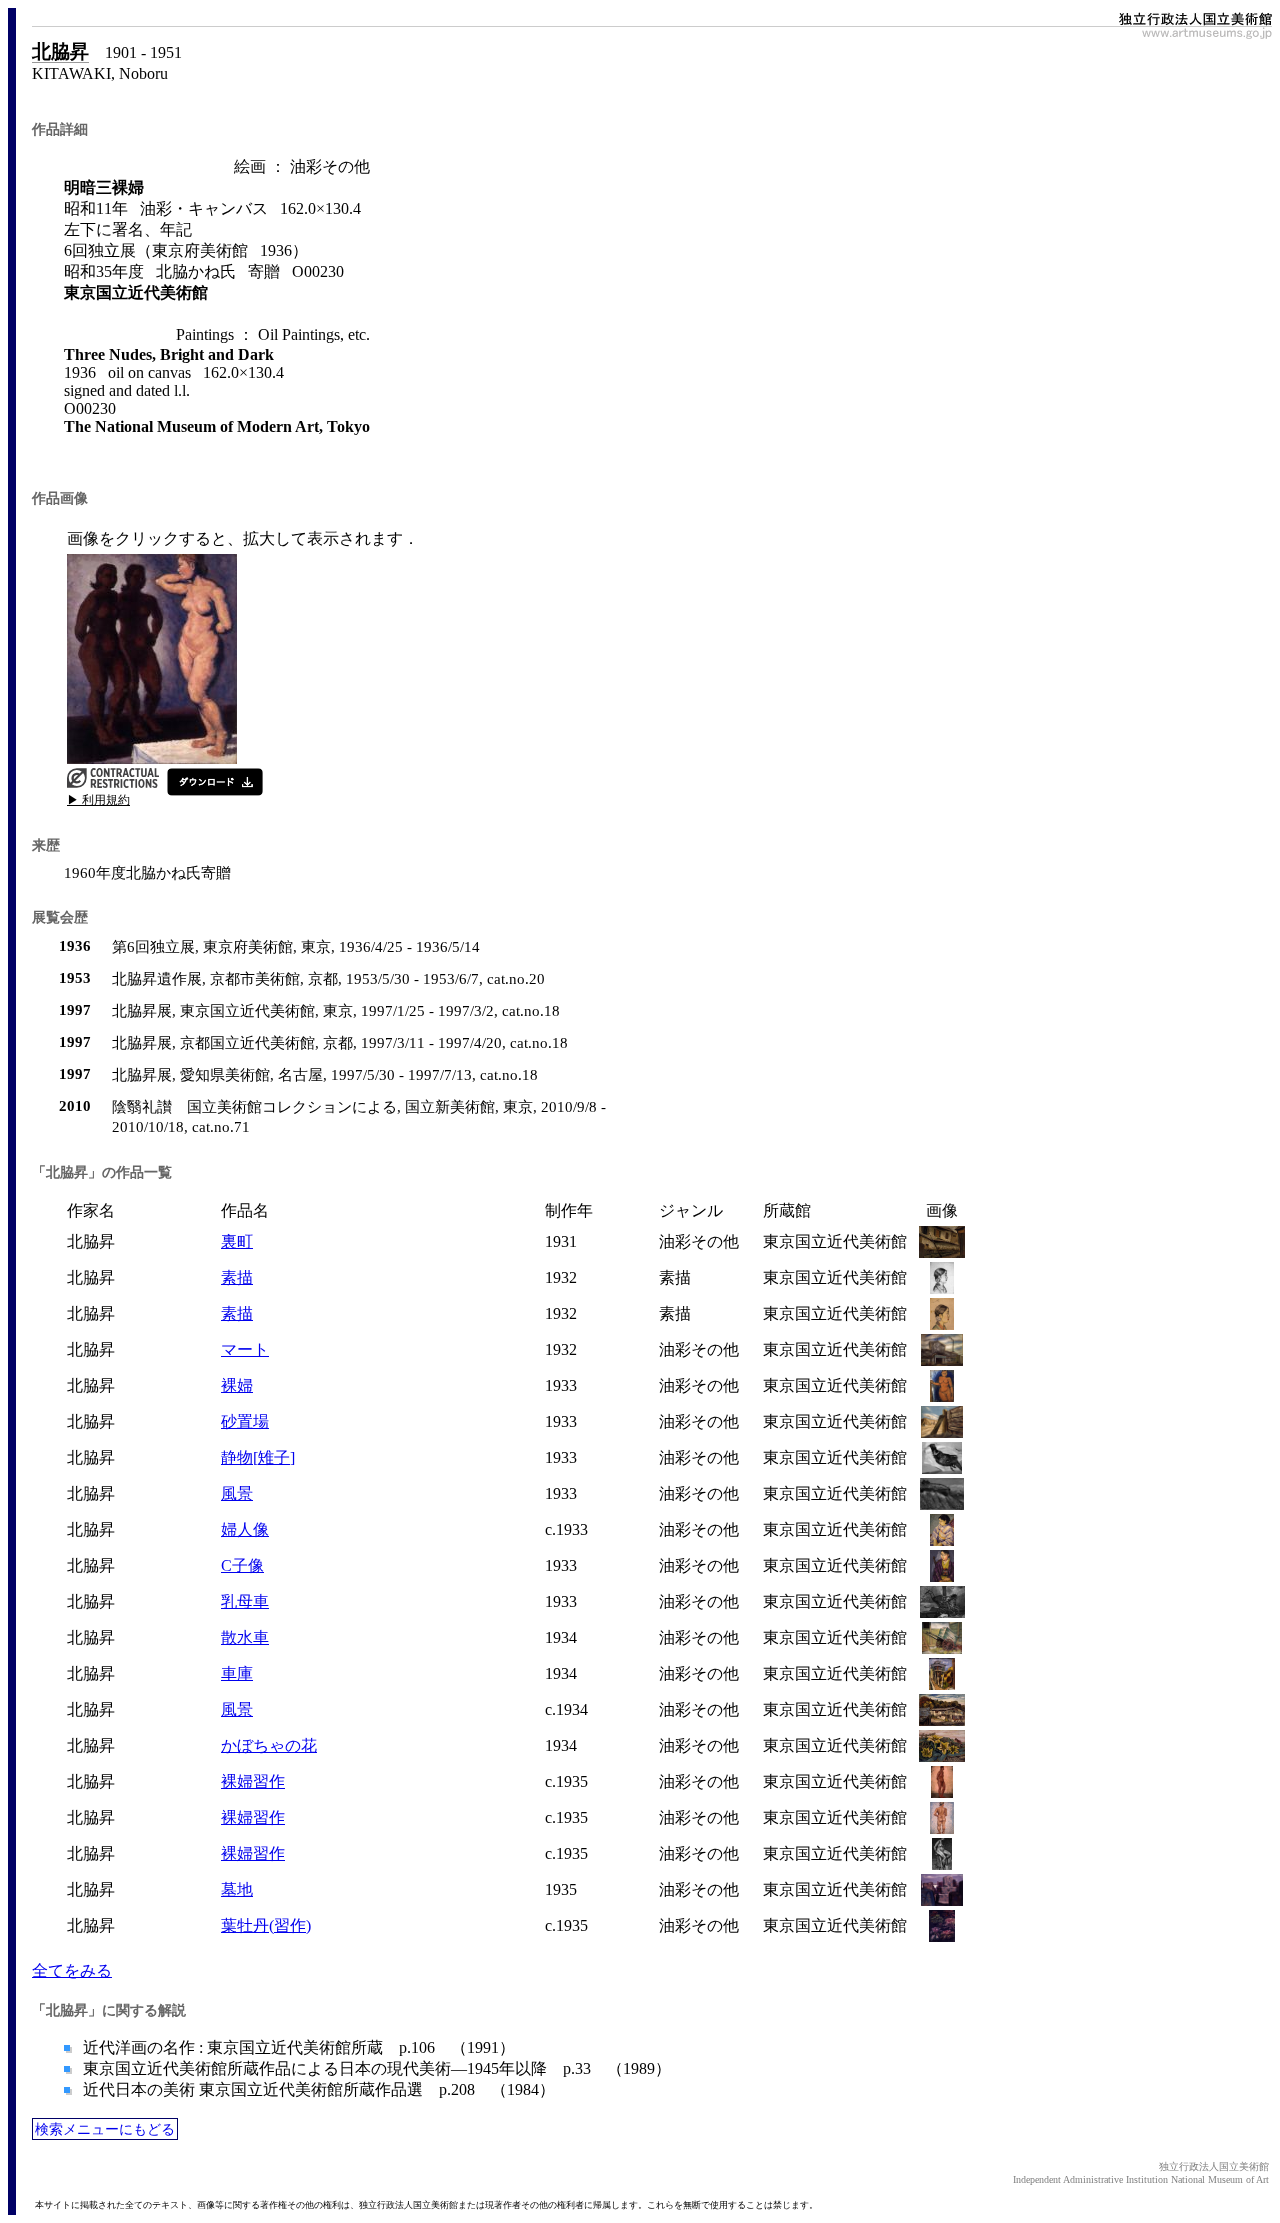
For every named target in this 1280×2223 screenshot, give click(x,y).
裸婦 (237, 1385)
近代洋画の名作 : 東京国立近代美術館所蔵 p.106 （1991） (297, 2047)
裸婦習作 (253, 1781)
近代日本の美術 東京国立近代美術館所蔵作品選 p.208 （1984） (317, 2089)
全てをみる (72, 1970)
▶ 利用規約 (98, 800)
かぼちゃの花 (269, 1745)
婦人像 (245, 1529)
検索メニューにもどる (105, 2129)
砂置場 (245, 1421)
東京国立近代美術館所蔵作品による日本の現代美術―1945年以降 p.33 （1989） (375, 2068)
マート (245, 1349)
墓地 (237, 1889)
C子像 (242, 1565)
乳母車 (245, 1601)
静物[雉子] (258, 1457)
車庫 (237, 1673)
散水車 (245, 1637)
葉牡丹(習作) (266, 1925)
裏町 (237, 1241)
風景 (237, 1493)
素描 (237, 1277)
